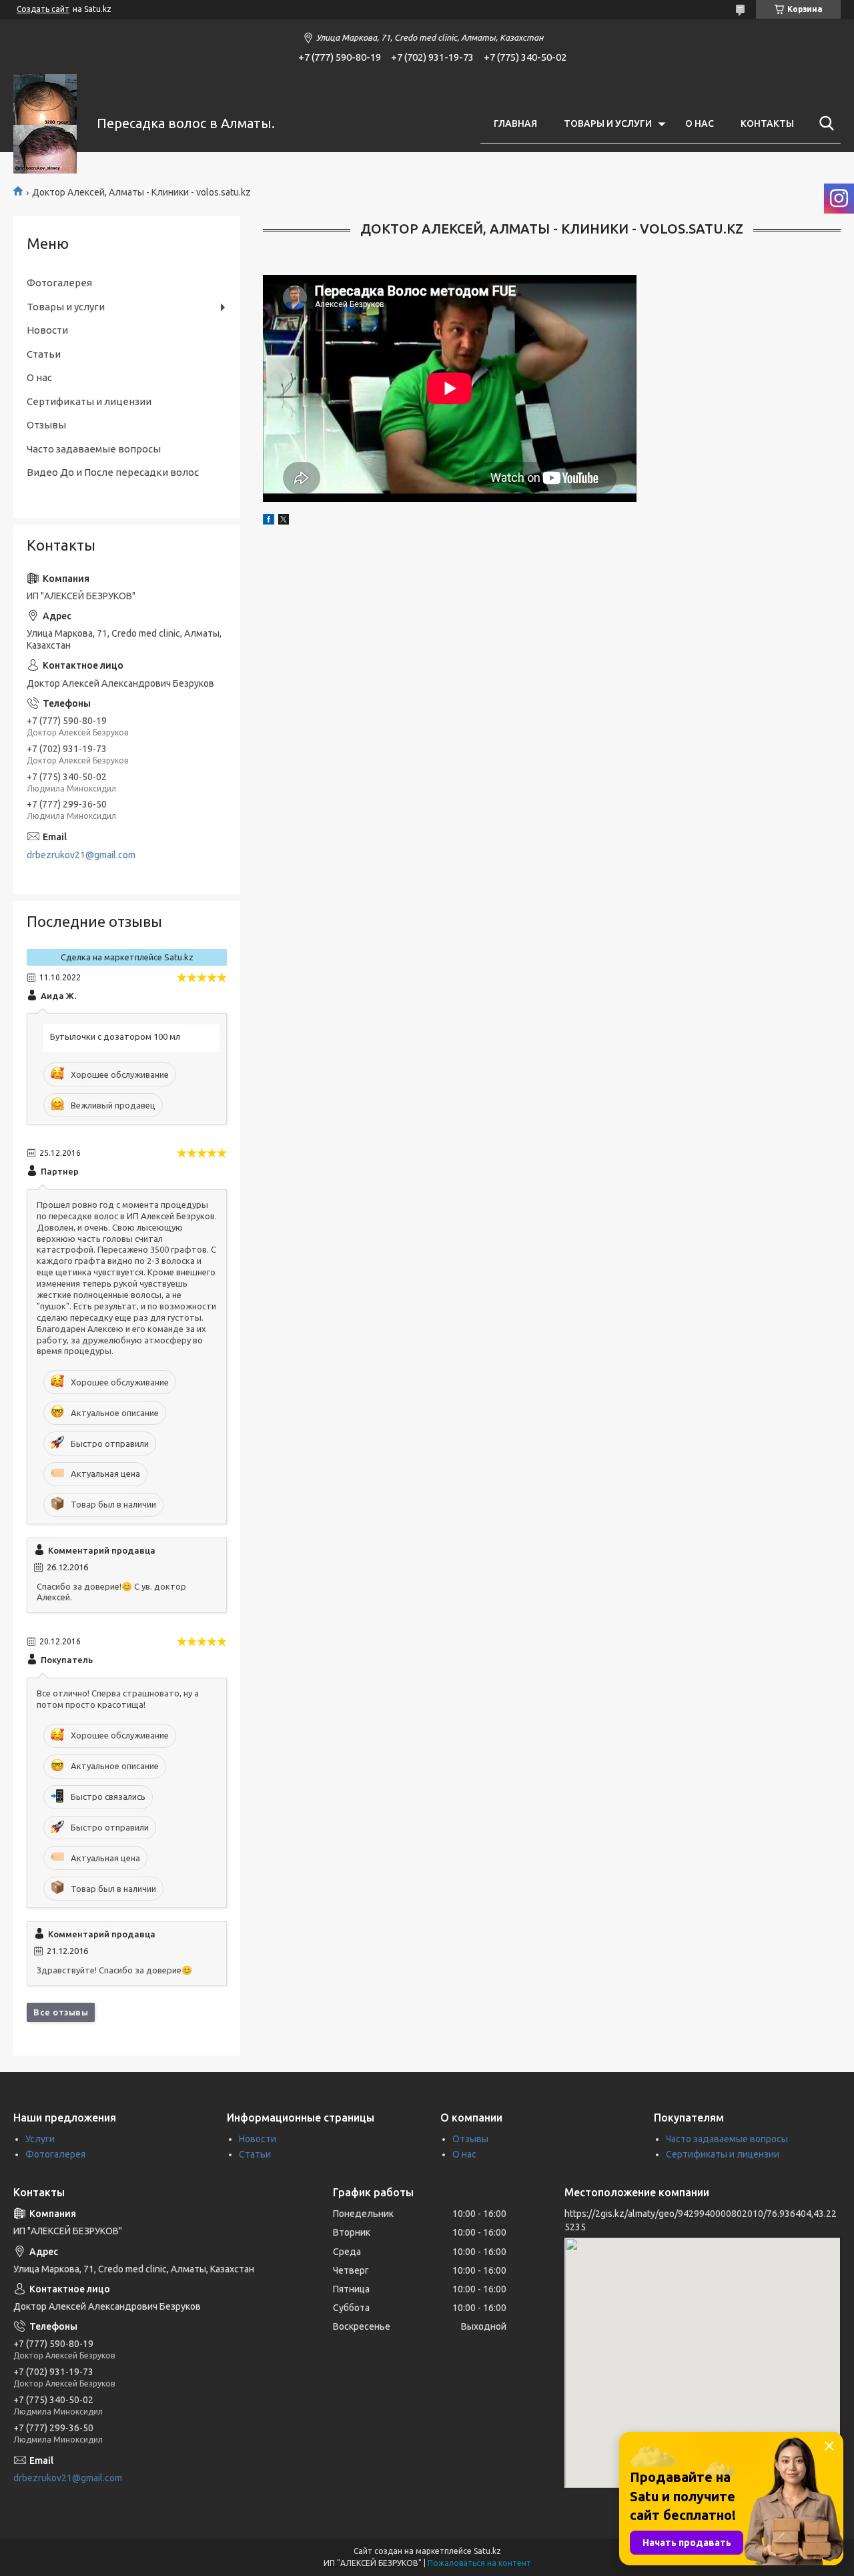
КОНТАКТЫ (767, 123)
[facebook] (269, 521)
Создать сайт (43, 9)
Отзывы (46, 425)
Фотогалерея (59, 283)
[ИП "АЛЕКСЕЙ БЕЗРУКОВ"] (47, 124)
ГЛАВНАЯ (515, 123)
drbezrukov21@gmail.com (81, 855)
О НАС (700, 123)
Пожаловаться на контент (479, 2563)
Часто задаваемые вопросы (94, 449)
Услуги (40, 2139)
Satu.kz (487, 2551)
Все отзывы (61, 2012)
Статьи (44, 354)
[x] (284, 521)
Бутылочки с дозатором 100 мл (115, 1036)
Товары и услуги (66, 307)
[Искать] (824, 123)
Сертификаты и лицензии (89, 401)
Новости (47, 330)
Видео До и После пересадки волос (113, 472)
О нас (39, 377)
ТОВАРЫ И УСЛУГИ (608, 123)
